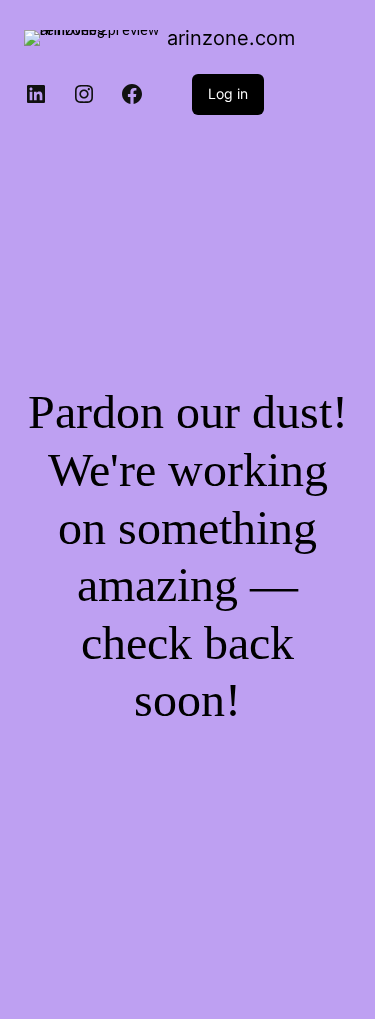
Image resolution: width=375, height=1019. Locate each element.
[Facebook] (132, 94)
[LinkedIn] (36, 94)
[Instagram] (84, 94)
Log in (228, 93)
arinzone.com (231, 38)
